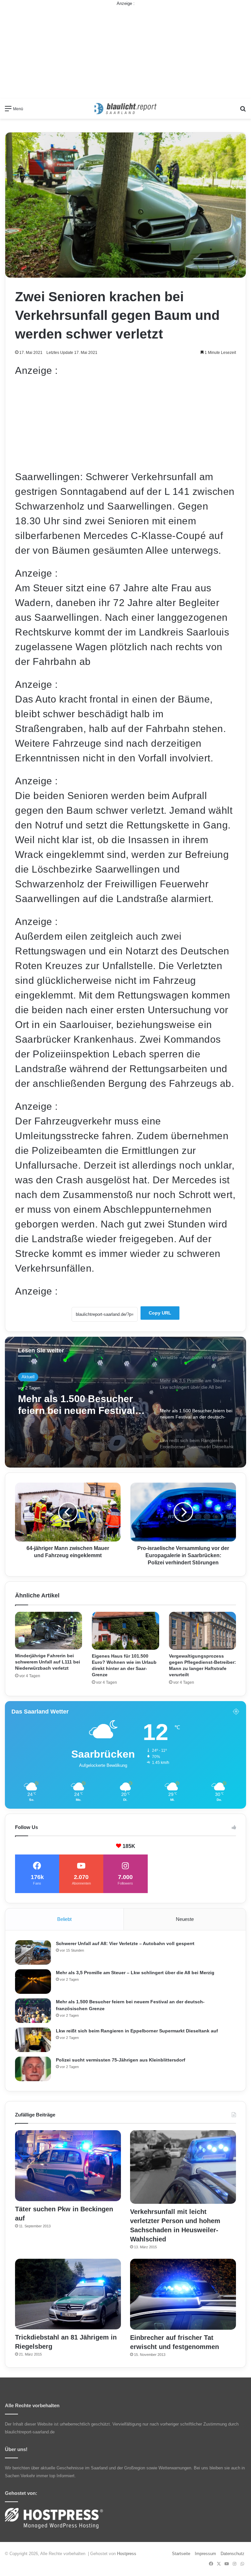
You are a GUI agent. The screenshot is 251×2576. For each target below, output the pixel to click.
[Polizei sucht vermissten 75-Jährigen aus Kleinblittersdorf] (33, 2069)
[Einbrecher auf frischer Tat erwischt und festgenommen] (183, 2294)
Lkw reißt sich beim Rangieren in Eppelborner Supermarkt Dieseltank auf (80, 1405)
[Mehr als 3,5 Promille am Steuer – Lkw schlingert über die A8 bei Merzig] (33, 1982)
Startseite (181, 2554)
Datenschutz (233, 2554)
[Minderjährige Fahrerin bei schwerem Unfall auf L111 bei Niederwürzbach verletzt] (49, 1631)
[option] (125, 1402)
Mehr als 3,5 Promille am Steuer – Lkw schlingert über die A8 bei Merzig (135, 1973)
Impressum (205, 2554)
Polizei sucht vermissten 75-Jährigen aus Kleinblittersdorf (121, 2060)
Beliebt (64, 1919)
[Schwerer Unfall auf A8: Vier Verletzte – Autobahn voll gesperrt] (33, 1952)
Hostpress (127, 2554)
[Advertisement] (125, 53)
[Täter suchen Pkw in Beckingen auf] (68, 2166)
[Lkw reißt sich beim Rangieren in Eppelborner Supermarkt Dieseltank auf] (33, 2040)
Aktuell (28, 1377)
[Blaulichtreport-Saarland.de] (125, 109)
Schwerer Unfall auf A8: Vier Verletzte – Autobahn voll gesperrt (125, 1943)
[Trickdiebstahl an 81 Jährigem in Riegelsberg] (68, 2294)
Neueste (185, 1919)
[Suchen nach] (243, 111)
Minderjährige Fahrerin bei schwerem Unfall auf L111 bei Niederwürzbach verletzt (48, 1662)
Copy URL (160, 1313)
